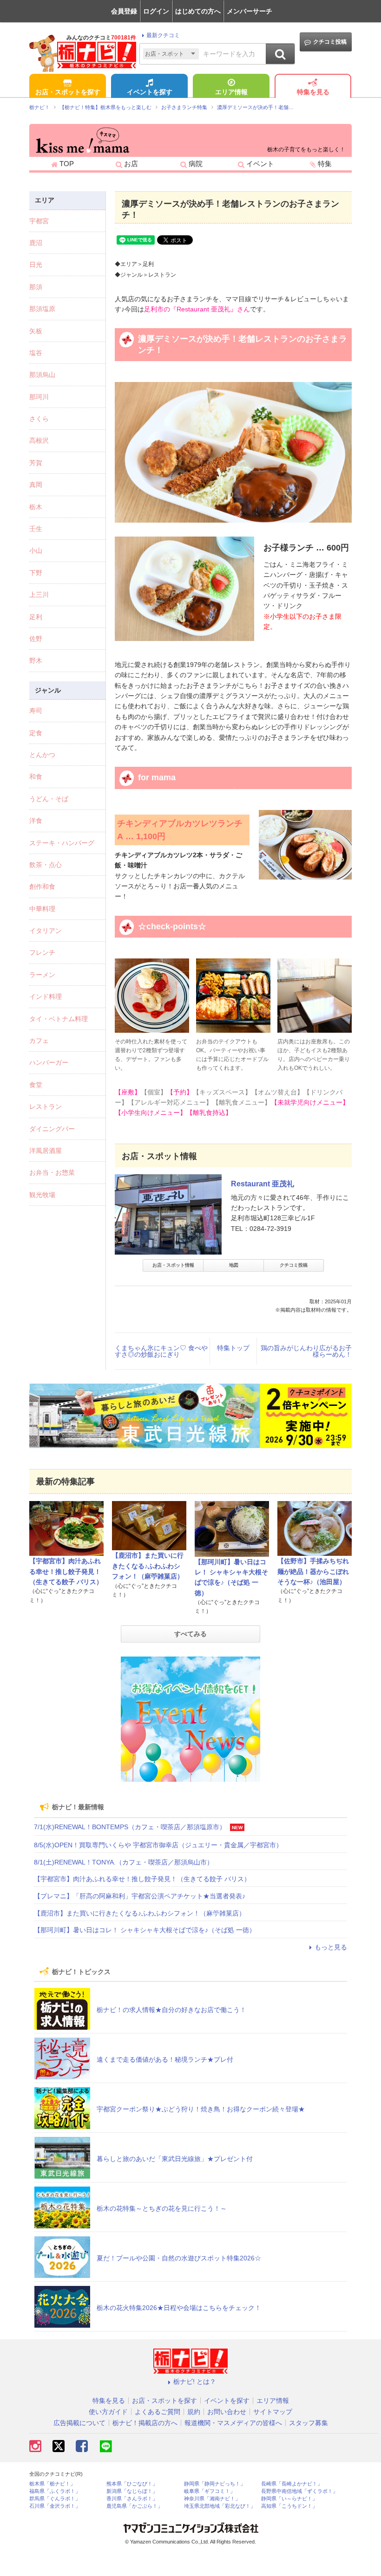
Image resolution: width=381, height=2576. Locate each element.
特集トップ (233, 1348)
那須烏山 (42, 375)
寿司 (36, 711)
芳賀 (36, 463)
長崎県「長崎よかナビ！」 (292, 2484)
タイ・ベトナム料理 (59, 1019)
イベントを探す (150, 92)
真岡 (36, 485)
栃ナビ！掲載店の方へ (145, 2423)
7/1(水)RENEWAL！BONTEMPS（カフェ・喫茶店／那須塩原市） (130, 1827)
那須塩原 (42, 309)
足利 (36, 617)
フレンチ (42, 952)
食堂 (36, 1085)
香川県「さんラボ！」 (132, 2499)
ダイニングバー (52, 1129)
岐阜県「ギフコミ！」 (210, 2491)
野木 (36, 660)
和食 (36, 777)
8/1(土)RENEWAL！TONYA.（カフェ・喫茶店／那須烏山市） (124, 1862)
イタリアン (46, 931)
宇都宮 (39, 221)
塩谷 (36, 353)
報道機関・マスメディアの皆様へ (233, 2423)
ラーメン (42, 975)
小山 (36, 550)
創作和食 (42, 887)
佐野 (36, 639)
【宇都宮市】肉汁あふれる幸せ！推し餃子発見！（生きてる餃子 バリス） (66, 1571)
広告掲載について (79, 2423)
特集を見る (313, 92)
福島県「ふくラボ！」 (55, 2491)
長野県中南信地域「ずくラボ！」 (299, 2491)
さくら (39, 419)
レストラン (46, 1107)
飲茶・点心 (46, 865)
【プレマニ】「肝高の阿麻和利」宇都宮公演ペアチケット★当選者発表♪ (140, 1896)
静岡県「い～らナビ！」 (289, 2499)
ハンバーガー (49, 1062)
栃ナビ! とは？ (195, 2382)
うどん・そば (49, 799)
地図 (234, 1265)
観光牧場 (42, 1195)
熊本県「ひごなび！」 (132, 2484)
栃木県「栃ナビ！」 (52, 2484)
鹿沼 (36, 243)
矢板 (36, 331)
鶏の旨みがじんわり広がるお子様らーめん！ (306, 1351)
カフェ (39, 1041)
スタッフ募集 (309, 2423)
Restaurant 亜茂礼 (263, 1184)
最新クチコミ (163, 35)
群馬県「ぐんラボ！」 (55, 2499)
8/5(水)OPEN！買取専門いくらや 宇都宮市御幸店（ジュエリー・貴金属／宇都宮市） (158, 1845)
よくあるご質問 (158, 2412)
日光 (36, 265)
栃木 (36, 507)
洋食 (36, 821)
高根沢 (39, 440)
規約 (194, 2412)
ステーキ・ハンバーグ (62, 843)
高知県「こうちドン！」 (289, 2506)
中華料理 (42, 909)
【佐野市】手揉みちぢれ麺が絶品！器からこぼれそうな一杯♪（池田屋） (313, 1571)
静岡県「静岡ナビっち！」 (215, 2484)
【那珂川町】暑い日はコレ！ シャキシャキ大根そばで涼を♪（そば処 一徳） (145, 1930)
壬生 (36, 529)
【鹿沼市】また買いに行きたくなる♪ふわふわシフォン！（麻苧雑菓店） (148, 1566)
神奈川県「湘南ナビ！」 (212, 2499)
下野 (36, 573)
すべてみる (190, 1634)
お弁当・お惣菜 (52, 1172)
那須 (36, 287)
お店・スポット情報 (173, 1265)
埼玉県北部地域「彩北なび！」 (220, 2506)
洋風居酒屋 (46, 1151)
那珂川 (39, 397)
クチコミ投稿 (330, 42)
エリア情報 (231, 92)
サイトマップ (273, 2412)
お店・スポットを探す (68, 92)
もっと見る (331, 1947)
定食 (36, 733)
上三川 (39, 595)
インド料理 (46, 997)
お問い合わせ (227, 2412)
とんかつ (42, 755)
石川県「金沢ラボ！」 (55, 2506)
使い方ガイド (108, 2412)
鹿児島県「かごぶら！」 (135, 2506)
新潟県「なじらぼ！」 (132, 2491)
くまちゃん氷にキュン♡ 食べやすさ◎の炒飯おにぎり (161, 1351)
